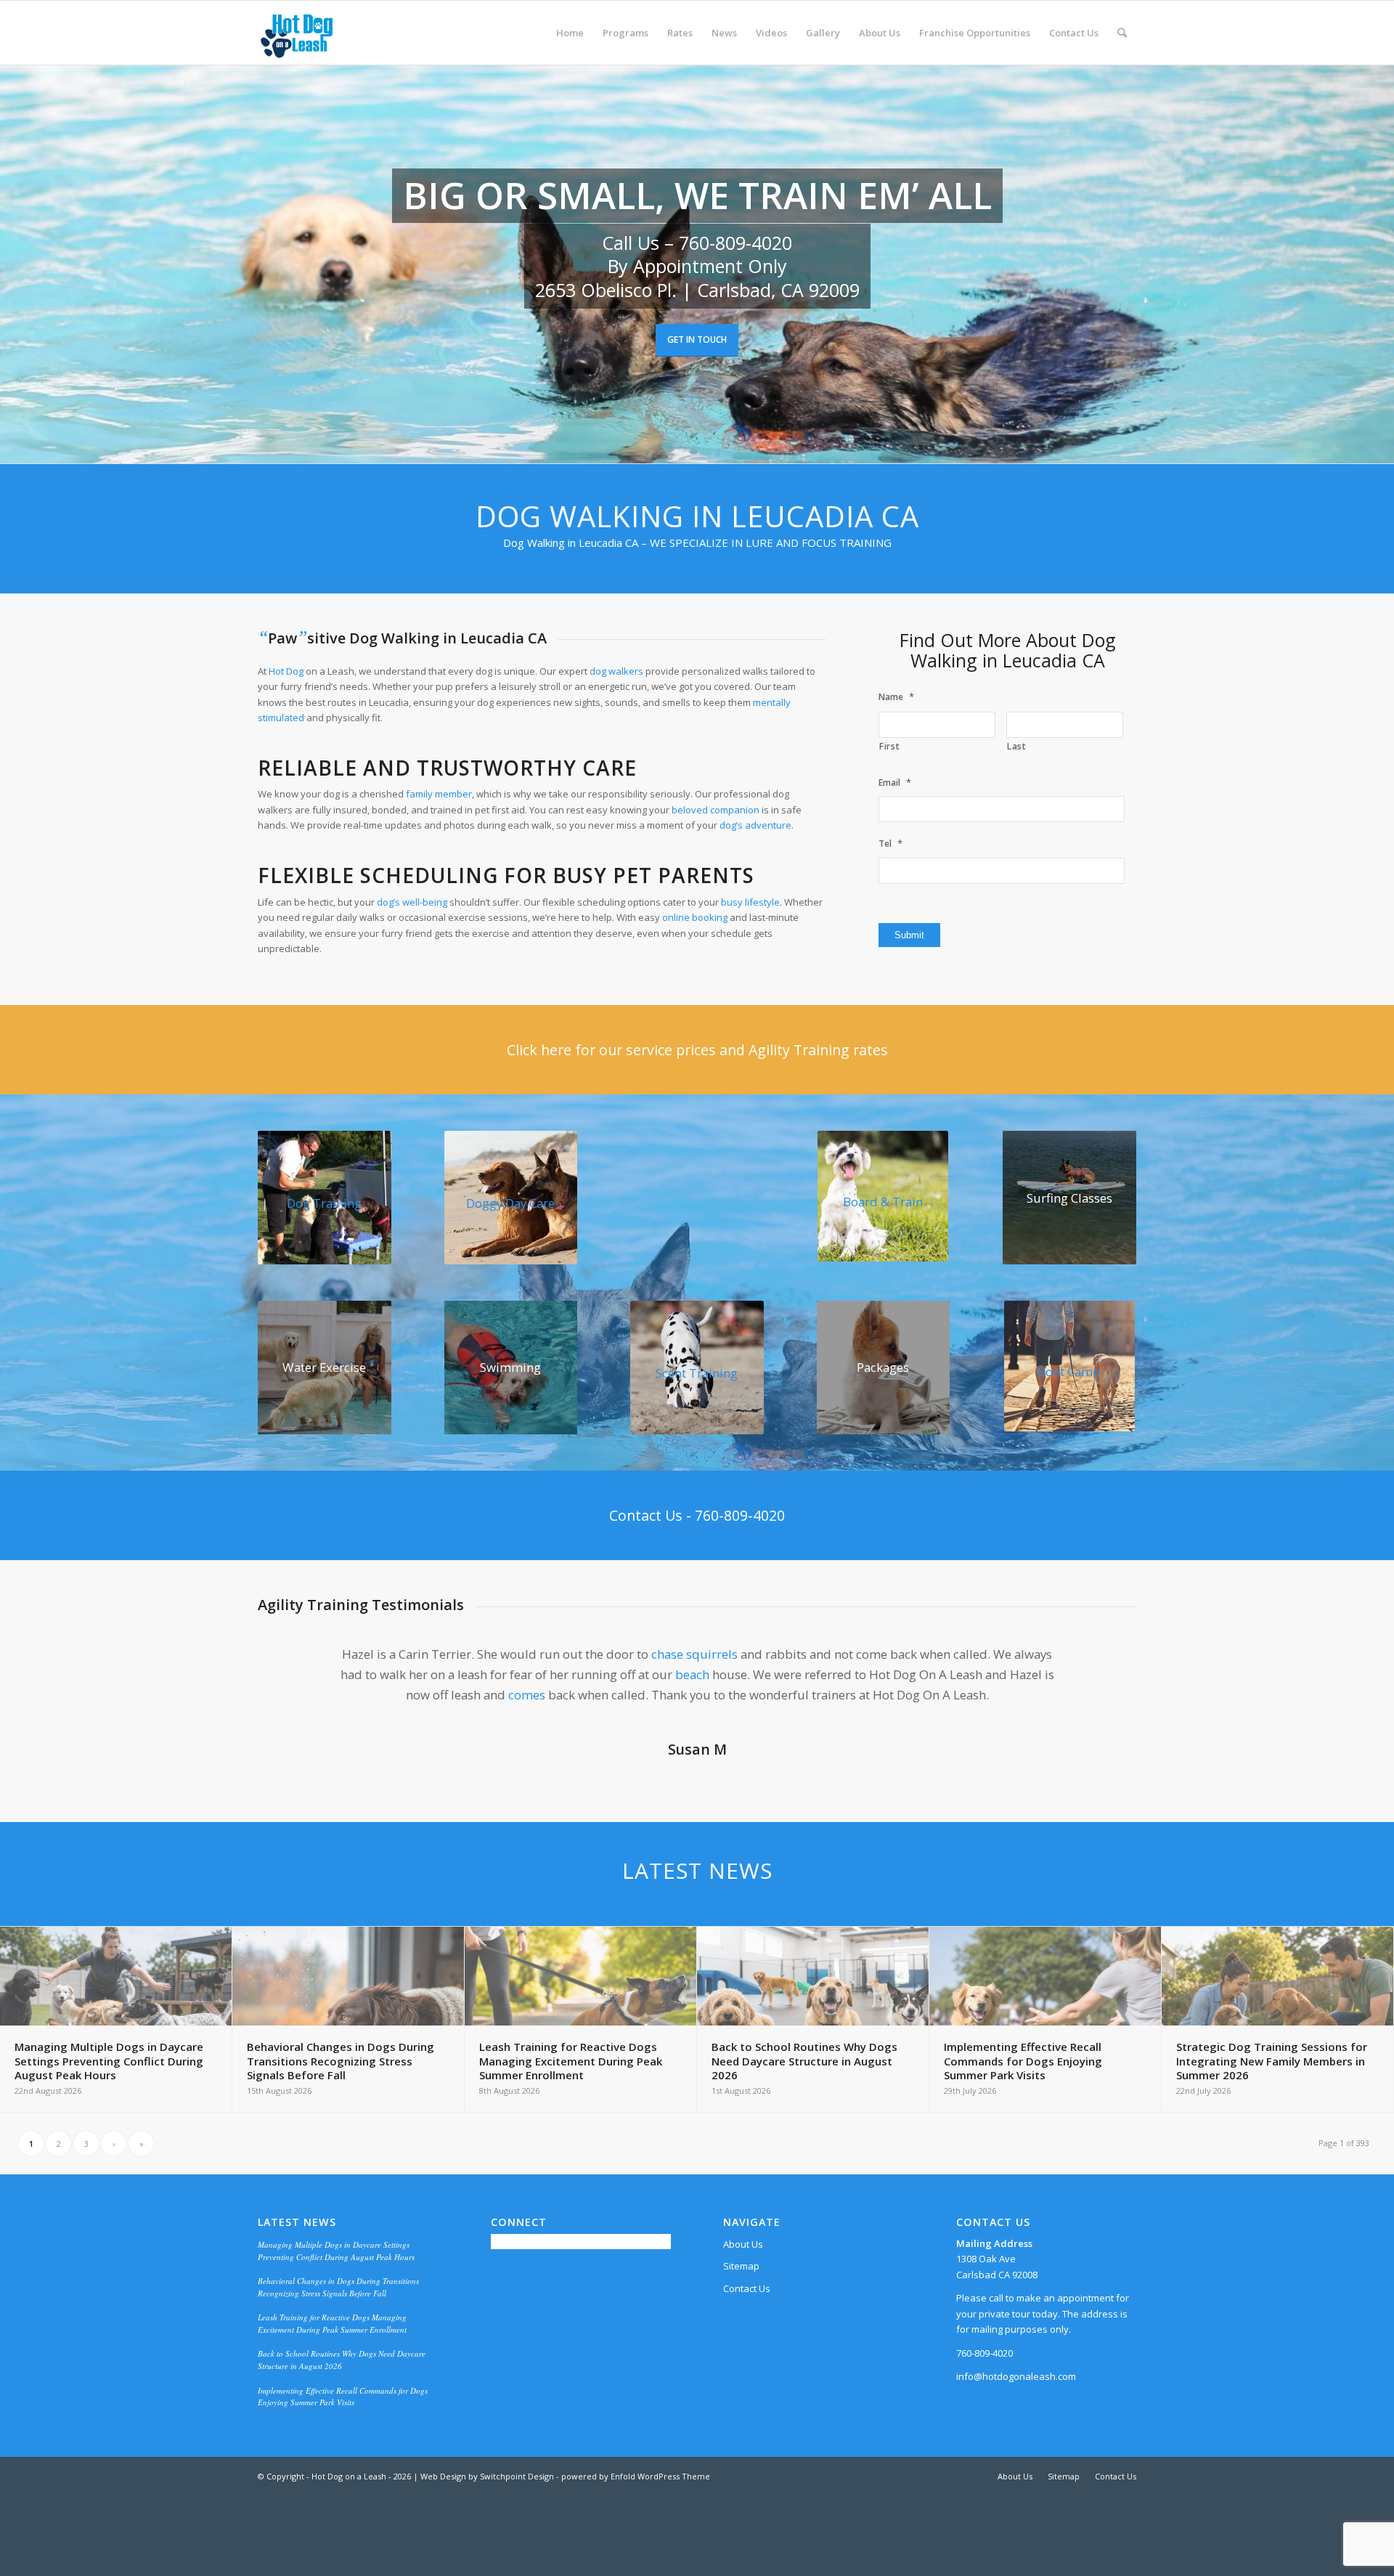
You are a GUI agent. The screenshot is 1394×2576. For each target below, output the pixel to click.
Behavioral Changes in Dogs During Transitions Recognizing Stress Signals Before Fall (338, 2307)
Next (1104, 1665)
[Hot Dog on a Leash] (297, 33)
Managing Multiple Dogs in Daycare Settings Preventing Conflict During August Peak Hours (336, 2271)
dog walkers (616, 671)
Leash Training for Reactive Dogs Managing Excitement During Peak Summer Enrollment (332, 2344)
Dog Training (324, 1203)
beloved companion (716, 810)
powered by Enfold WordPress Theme (636, 2496)
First (889, 746)
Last (1017, 746)
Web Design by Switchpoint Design (487, 2496)
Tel (890, 844)
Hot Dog (286, 671)
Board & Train (883, 1202)
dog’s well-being (412, 902)
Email (895, 783)
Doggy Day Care (510, 1203)
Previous (290, 1665)
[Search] (1122, 33)
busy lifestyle (750, 902)
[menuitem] (570, 33)
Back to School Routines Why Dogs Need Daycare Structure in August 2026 (342, 2380)
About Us (743, 2264)
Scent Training (697, 1373)
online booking (695, 917)
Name (896, 697)
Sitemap (741, 2286)
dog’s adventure (755, 825)
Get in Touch (697, 340)
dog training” (769, 1715)
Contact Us (747, 2309)
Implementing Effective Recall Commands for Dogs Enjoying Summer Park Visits (343, 2417)
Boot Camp (1069, 1372)
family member (439, 794)
